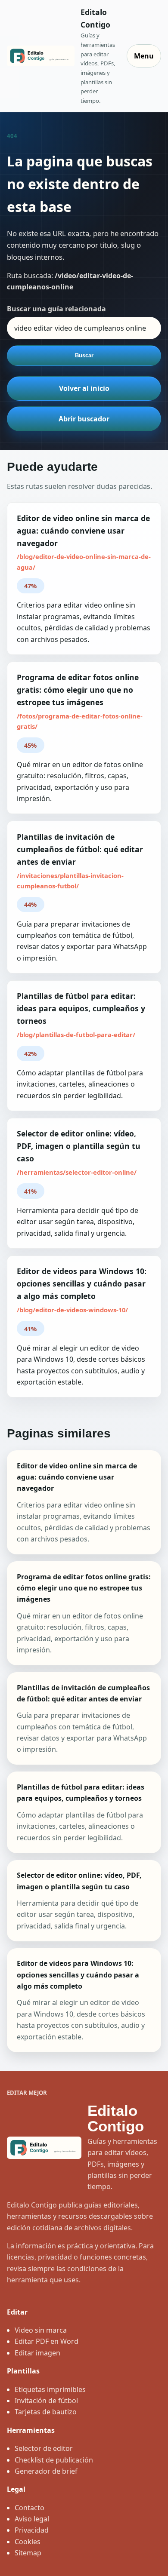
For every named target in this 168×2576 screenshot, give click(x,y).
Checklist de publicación (54, 2460)
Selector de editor (44, 2448)
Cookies (28, 2542)
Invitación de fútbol (46, 2401)
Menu (144, 56)
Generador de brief (46, 2471)
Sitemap (28, 2553)
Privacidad (32, 2530)
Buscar (84, 355)
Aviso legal (32, 2519)
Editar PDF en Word (47, 2341)
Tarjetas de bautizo (46, 2412)
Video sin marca (41, 2330)
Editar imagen (37, 2353)
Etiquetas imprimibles (50, 2389)
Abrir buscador (84, 419)
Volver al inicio (84, 388)
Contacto (30, 2508)
